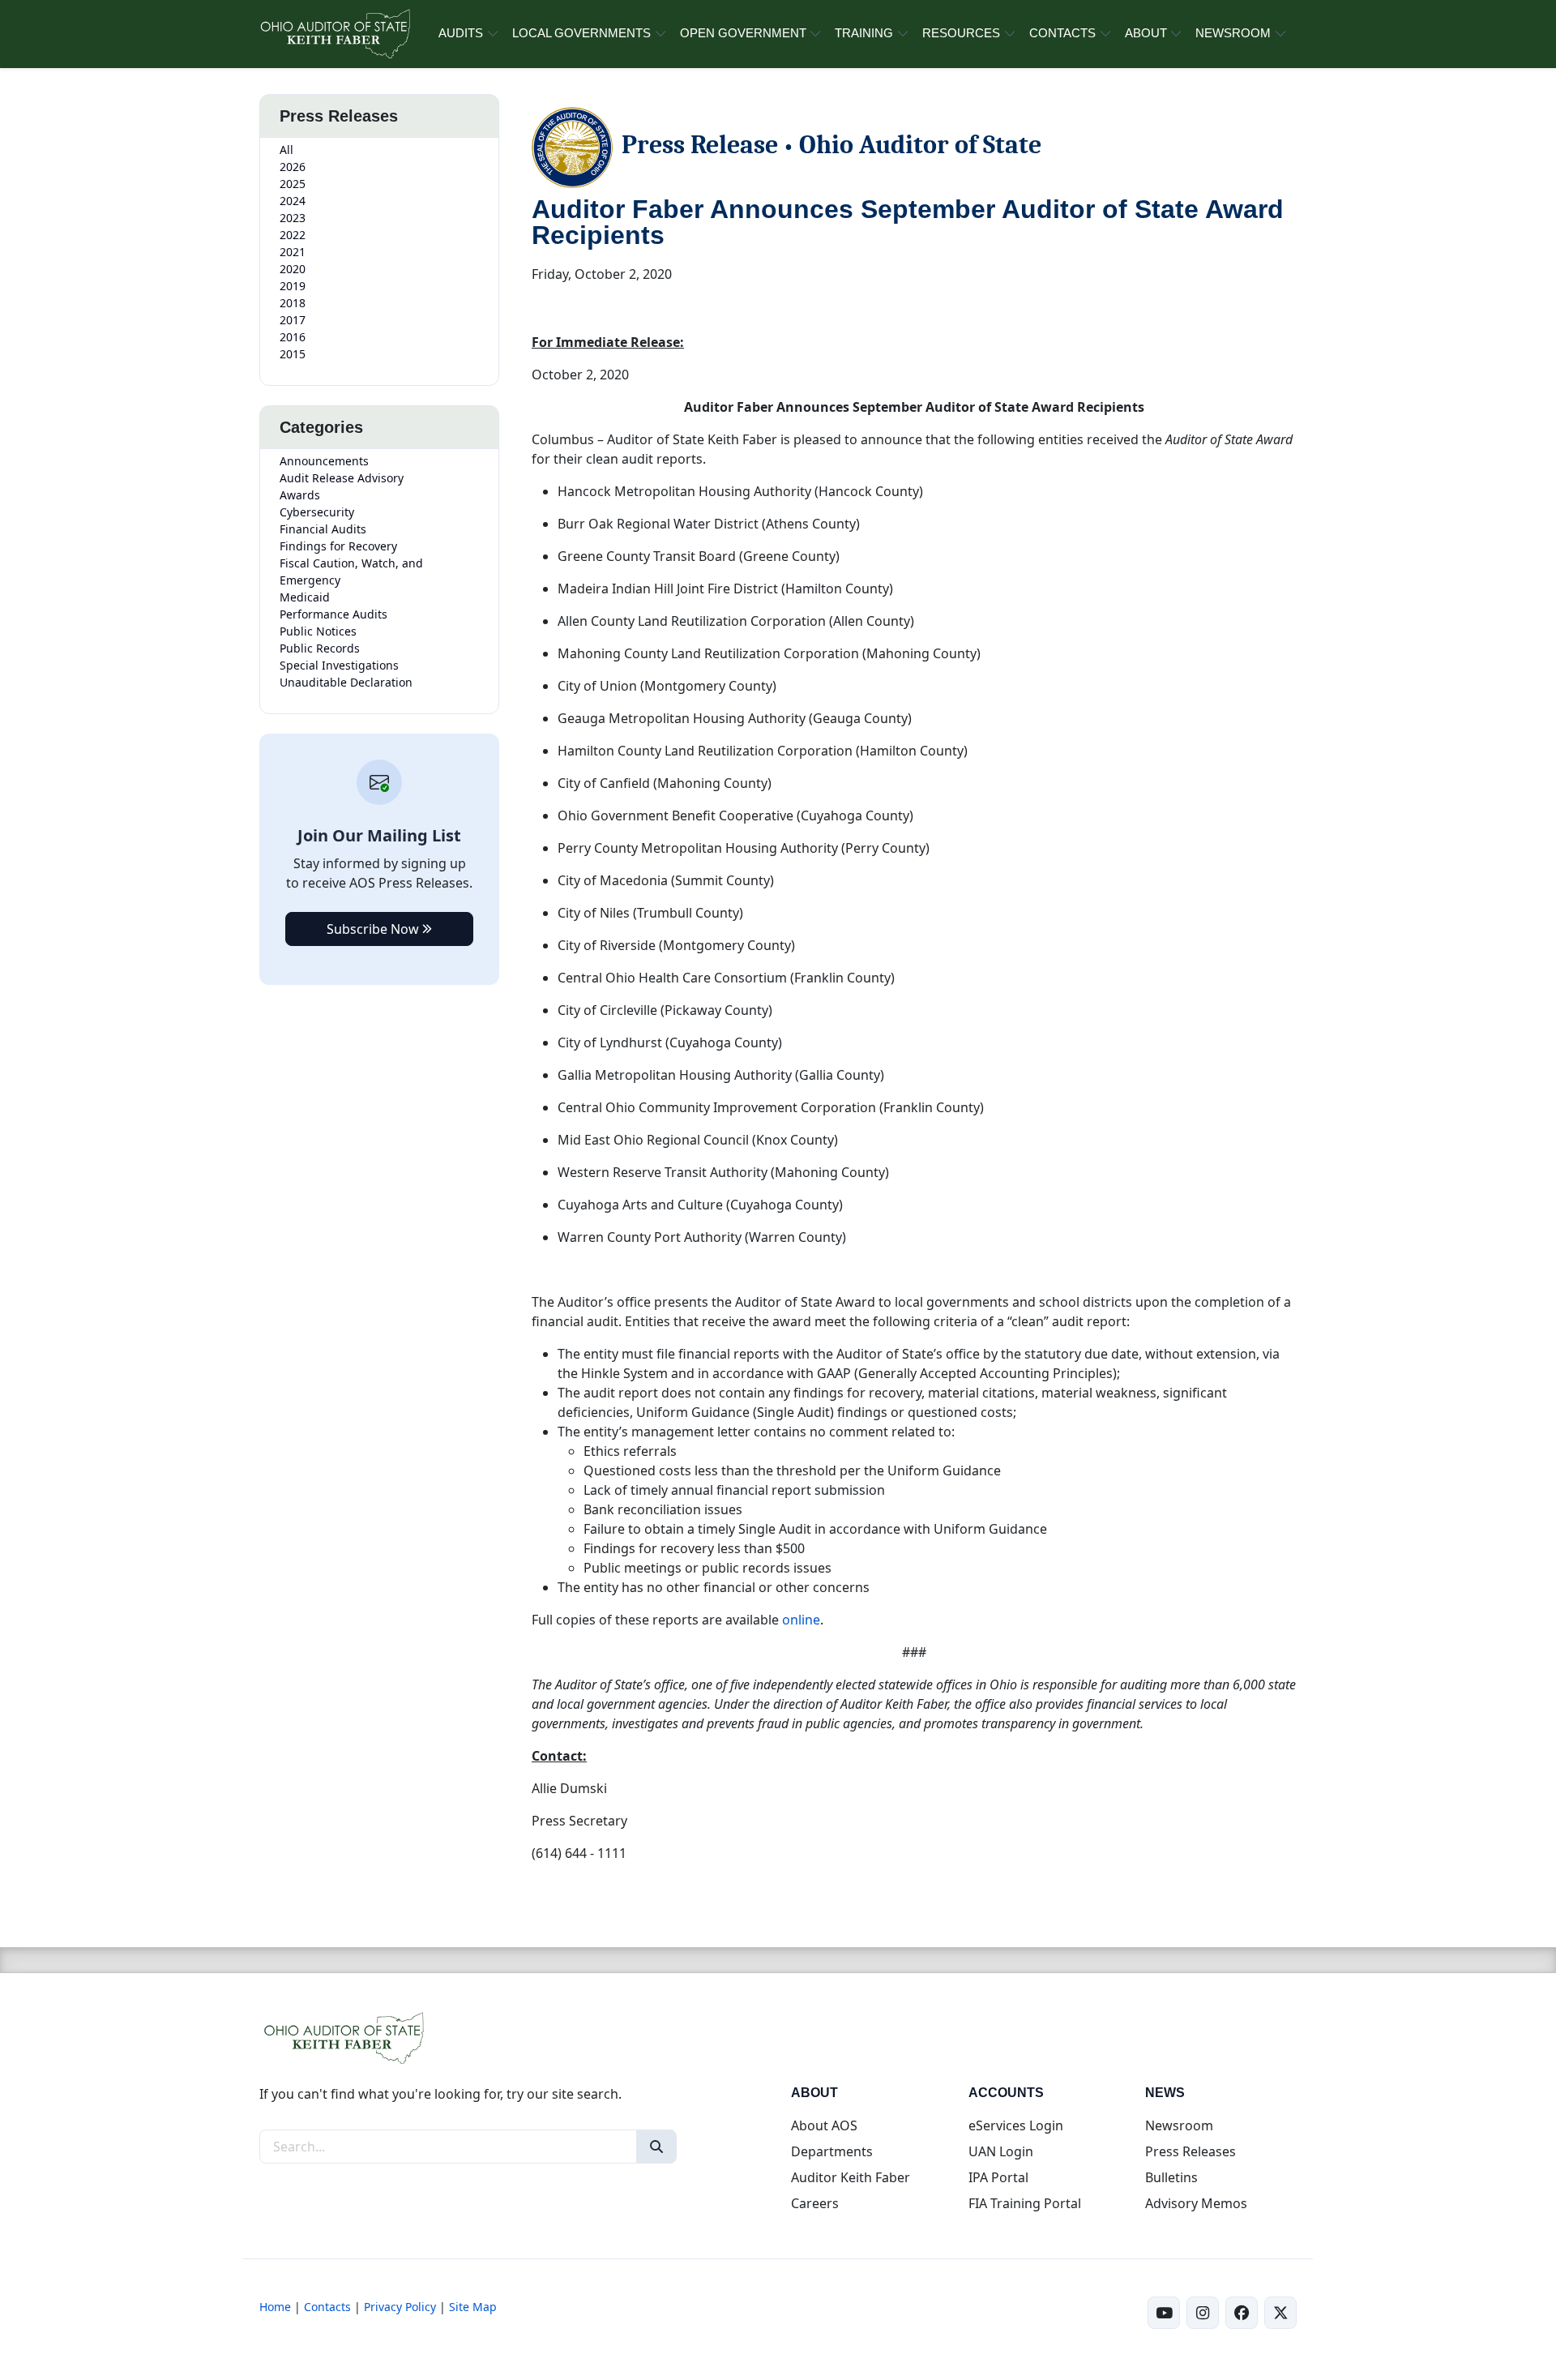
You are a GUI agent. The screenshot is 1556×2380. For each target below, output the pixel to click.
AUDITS (461, 33)
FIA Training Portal (1025, 2203)
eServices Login (1016, 2125)
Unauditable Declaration (346, 682)
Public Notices (318, 631)
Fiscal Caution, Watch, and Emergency (351, 571)
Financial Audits (323, 529)
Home (275, 2307)
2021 (293, 252)
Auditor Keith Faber (851, 2177)
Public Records (320, 648)
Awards (300, 495)
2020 (293, 269)
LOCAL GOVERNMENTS (581, 33)
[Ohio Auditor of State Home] (334, 34)
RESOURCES (961, 33)
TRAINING (864, 33)
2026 (293, 167)
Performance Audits (333, 614)
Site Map (473, 2307)
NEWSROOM (1233, 33)
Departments (832, 2151)
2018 (293, 303)
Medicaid (305, 597)
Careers (815, 2203)
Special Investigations (339, 665)
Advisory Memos (1196, 2203)
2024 (293, 201)
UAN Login (1001, 2151)
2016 (293, 337)
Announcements (324, 461)
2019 (293, 286)
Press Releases (1191, 2151)
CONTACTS (1062, 33)
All (286, 150)
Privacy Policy (400, 2307)
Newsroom (1179, 2125)
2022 (293, 235)
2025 (293, 184)
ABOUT (1146, 33)
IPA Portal (998, 2177)
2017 (293, 320)
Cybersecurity (317, 512)
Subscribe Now (374, 929)
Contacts (327, 2307)
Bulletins (1171, 2177)
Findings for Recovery (338, 546)
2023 (293, 218)
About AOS (824, 2125)
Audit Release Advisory (342, 478)
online (801, 1620)
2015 (293, 354)
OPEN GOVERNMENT (743, 33)
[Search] (656, 2147)
